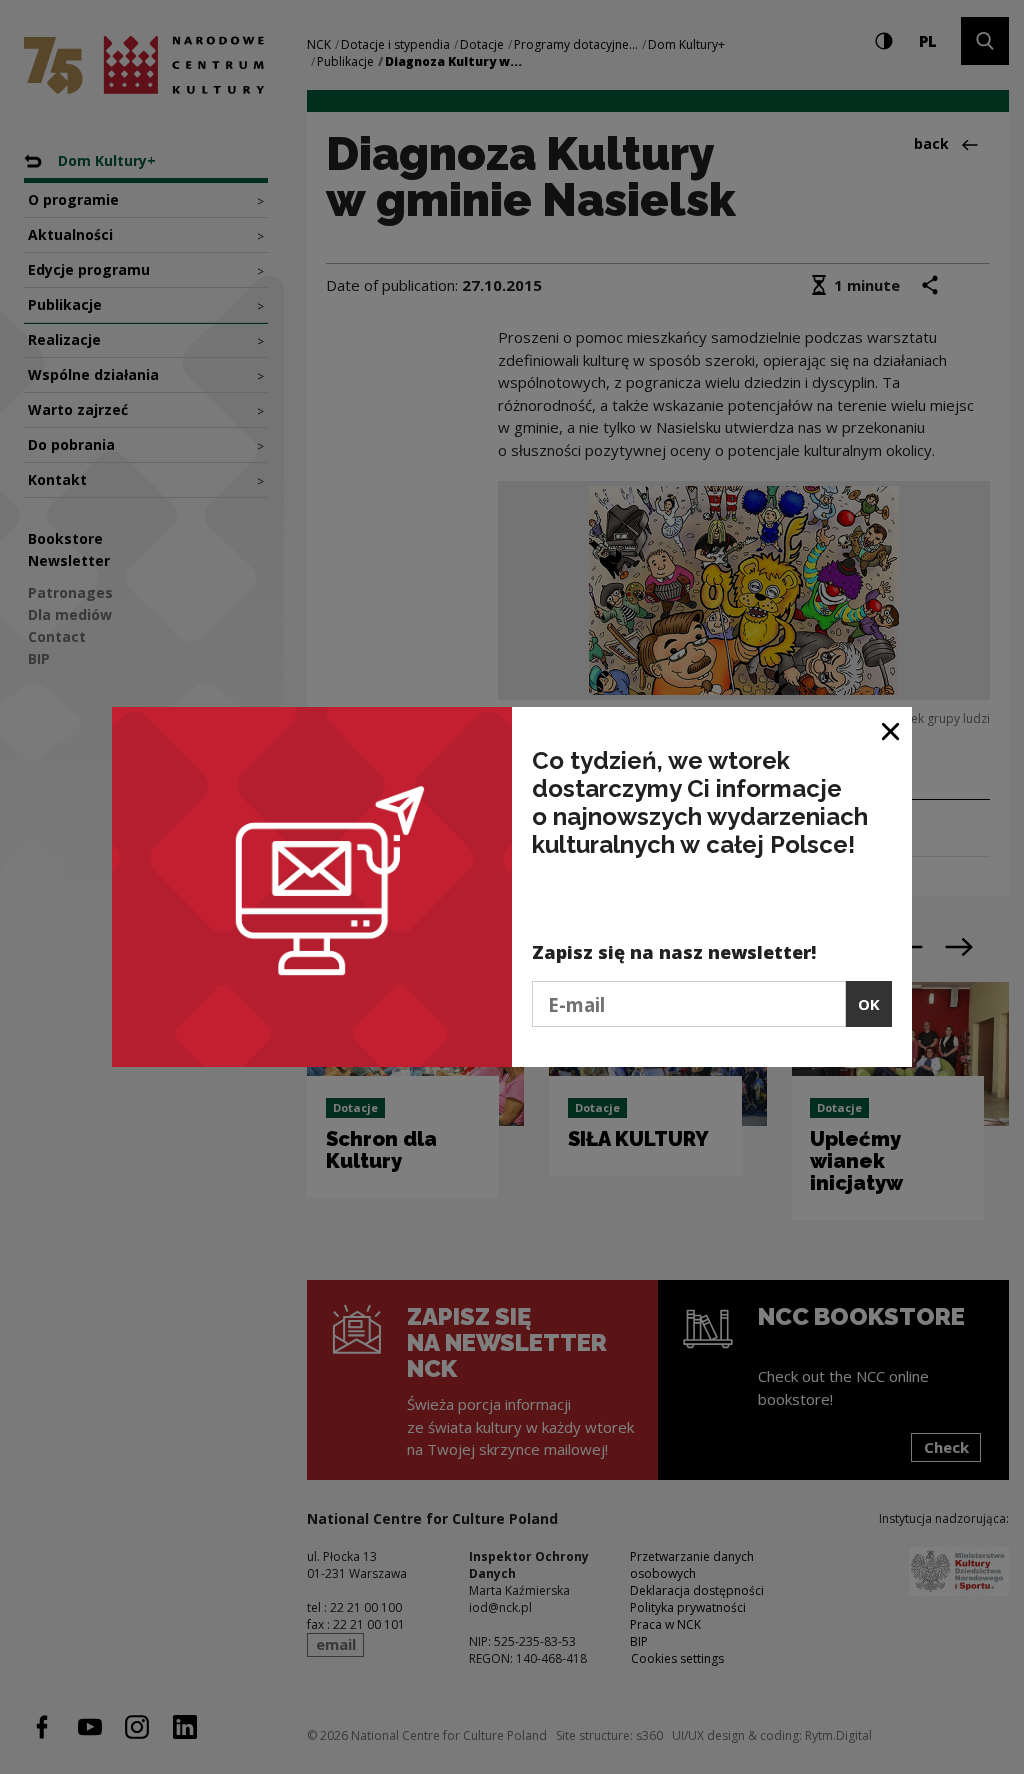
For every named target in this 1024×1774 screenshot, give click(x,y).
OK (869, 1004)
